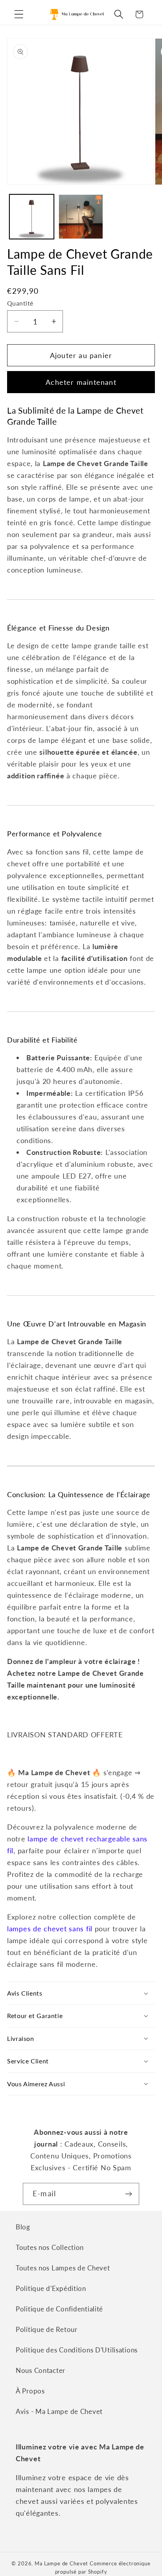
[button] (19, 14)
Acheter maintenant (81, 382)
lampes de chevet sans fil (50, 1929)
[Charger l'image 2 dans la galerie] (81, 217)
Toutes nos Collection (50, 2247)
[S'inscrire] (128, 2194)
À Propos (30, 2391)
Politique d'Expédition (51, 2288)
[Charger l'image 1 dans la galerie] (32, 217)
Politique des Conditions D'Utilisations (77, 2350)
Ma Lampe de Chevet (61, 2563)
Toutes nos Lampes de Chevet (63, 2268)
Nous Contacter (40, 2370)
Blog (23, 2227)
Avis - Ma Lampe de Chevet (59, 2411)
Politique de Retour (47, 2329)
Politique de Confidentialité (59, 2309)
